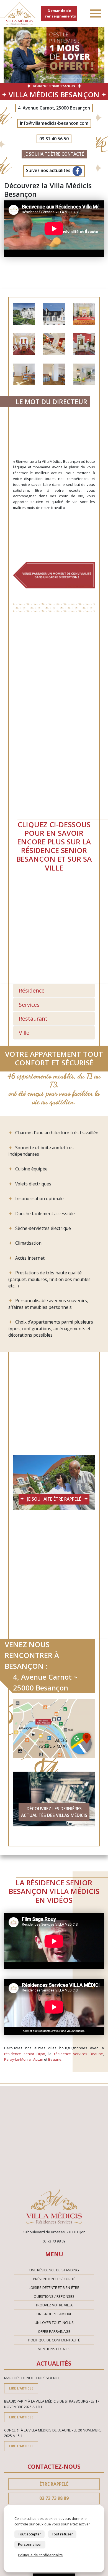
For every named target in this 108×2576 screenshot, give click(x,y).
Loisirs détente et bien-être (54, 2287)
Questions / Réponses (54, 2296)
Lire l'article (21, 2388)
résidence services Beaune (79, 2054)
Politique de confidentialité (54, 2340)
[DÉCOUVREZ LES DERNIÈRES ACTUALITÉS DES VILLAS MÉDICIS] (54, 1799)
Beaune (55, 2059)
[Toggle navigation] (96, 14)
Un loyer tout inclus (54, 2323)
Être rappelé (54, 2484)
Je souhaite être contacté (54, 154)
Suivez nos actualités (49, 171)
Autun (38, 2059)
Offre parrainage (54, 2331)
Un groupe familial (54, 2314)
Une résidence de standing (54, 2270)
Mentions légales (54, 2349)
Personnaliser (30, 2544)
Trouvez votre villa (54, 2305)
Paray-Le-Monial (18, 2059)
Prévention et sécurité (54, 2279)
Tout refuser (62, 2534)
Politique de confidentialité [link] (40, 2555)
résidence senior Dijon (25, 2054)
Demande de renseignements (61, 13)
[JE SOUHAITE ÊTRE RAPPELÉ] (54, 1482)
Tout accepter (29, 2534)
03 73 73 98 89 (54, 2498)
